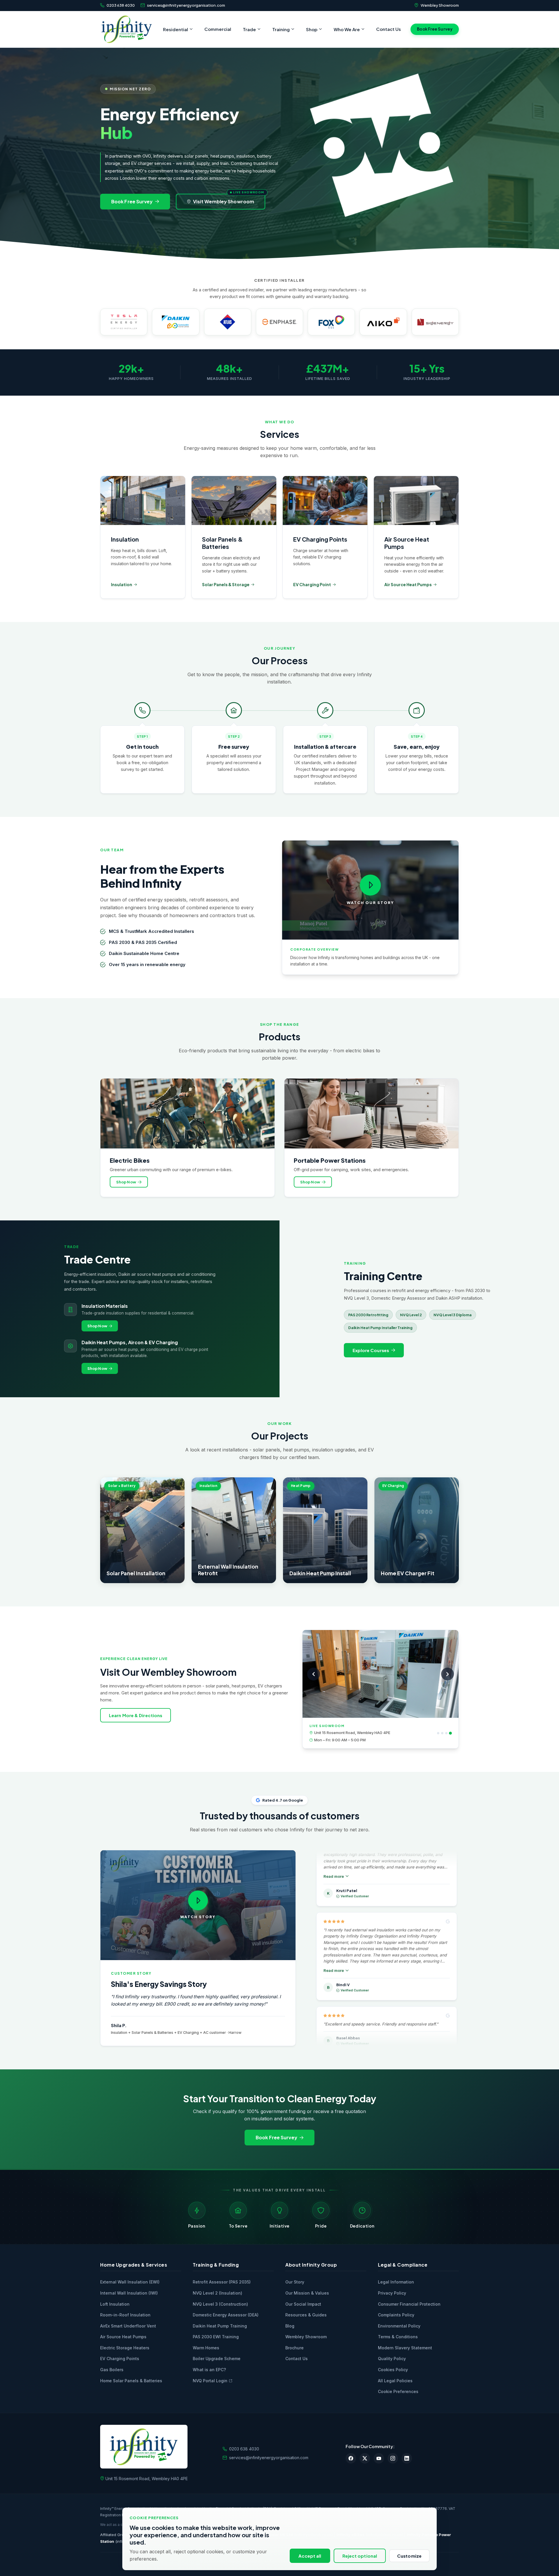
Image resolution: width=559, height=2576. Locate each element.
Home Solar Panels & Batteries (131, 2381)
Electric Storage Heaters (125, 2348)
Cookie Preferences (398, 2391)
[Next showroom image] (447, 1674)
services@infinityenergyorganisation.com (186, 5)
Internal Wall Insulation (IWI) (129, 2293)
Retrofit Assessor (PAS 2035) (222, 2282)
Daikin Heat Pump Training (220, 2326)
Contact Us (389, 29)
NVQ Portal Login (210, 2381)
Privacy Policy (392, 2293)
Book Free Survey (435, 29)
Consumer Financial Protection (409, 2304)
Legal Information (396, 2282)
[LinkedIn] (407, 2458)
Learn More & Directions (136, 1715)
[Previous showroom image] (314, 1674)
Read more (334, 1883)
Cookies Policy (393, 2370)
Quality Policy (392, 2359)
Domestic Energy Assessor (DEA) (226, 2315)
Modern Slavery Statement (405, 2348)
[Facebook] (351, 2458)
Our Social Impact (303, 2304)
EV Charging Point (312, 584)
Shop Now (126, 1182)
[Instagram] (393, 2458)
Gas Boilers (112, 2370)
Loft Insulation (115, 2304)
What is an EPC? (209, 2370)
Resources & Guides (306, 2315)
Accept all (310, 2556)
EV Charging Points (120, 2359)
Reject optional (360, 2556)
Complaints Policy (396, 2315)
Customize (409, 2556)
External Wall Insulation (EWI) (130, 2282)
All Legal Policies (395, 2381)
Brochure (294, 2348)
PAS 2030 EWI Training (216, 2337)
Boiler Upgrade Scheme (217, 2359)
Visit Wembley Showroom (224, 201)
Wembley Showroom (440, 5)
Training (281, 29)
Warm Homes (206, 2348)
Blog (290, 2326)
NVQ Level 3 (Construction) (220, 2304)
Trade (249, 29)
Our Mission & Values (307, 2293)
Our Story (295, 2282)
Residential (176, 29)
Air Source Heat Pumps (408, 584)
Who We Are (347, 29)
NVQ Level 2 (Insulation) (217, 2293)
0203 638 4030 (121, 5)
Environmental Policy (399, 2326)
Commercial (218, 29)
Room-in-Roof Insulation (125, 2315)
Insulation (122, 584)
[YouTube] (379, 2458)
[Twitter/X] (365, 2458)
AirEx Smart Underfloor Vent (128, 2326)
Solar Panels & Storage (226, 584)
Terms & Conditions (398, 2337)
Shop (312, 29)
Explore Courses (371, 1350)
